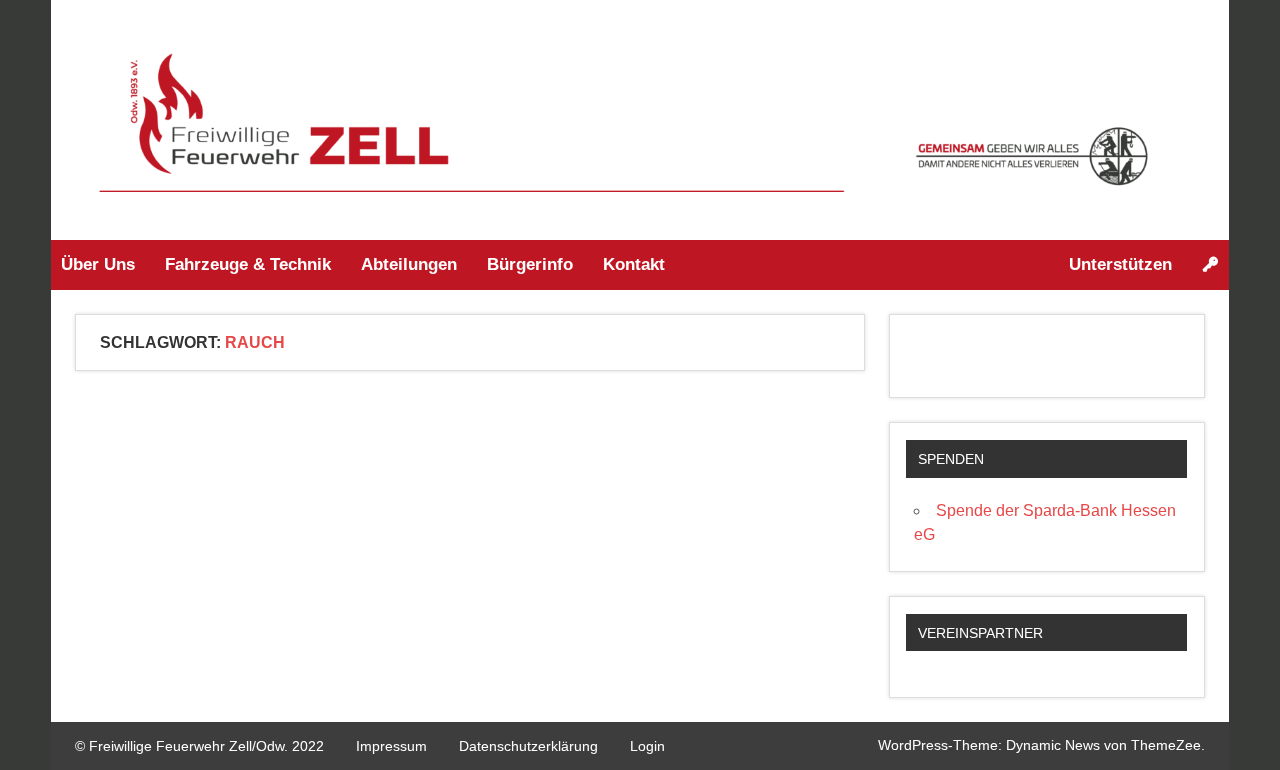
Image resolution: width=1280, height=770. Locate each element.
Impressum (391, 746)
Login (647, 746)
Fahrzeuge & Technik (248, 264)
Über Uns (98, 264)
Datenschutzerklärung (528, 746)
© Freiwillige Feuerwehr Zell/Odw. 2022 (199, 746)
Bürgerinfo (530, 264)
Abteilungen (409, 264)
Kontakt (634, 264)
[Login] (1210, 265)
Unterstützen (1120, 264)
